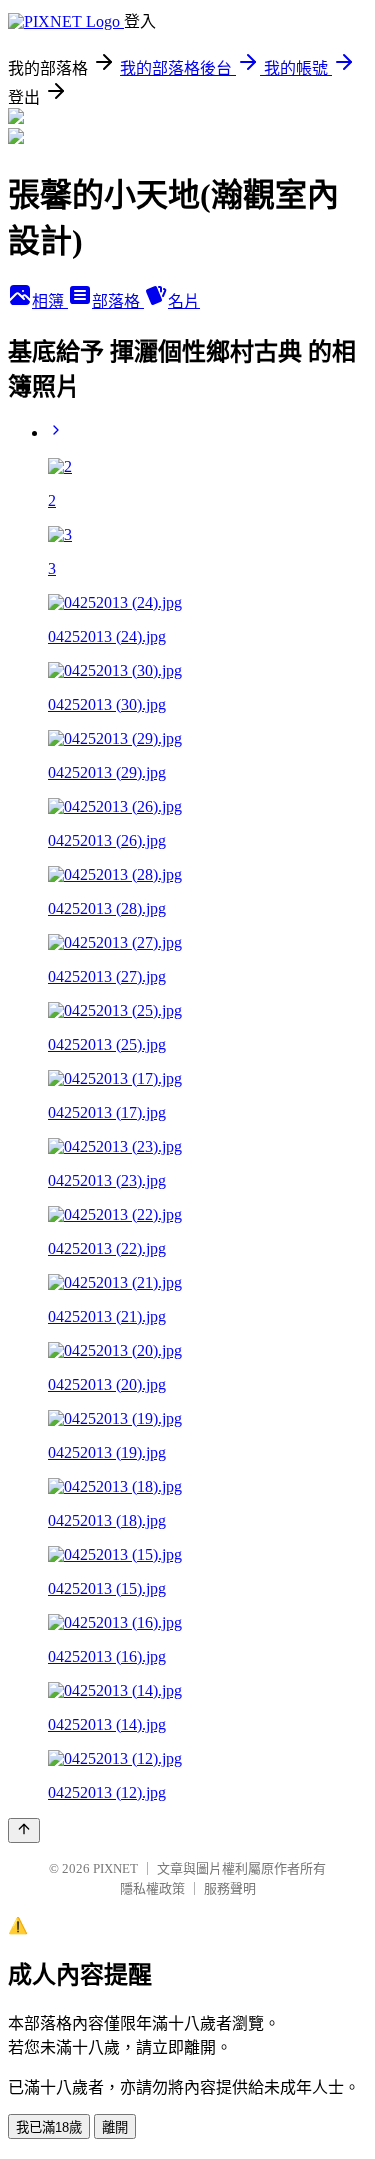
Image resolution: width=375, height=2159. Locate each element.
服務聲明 (230, 1888)
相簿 (50, 301)
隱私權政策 (152, 1888)
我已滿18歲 (49, 2127)
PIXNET (115, 1868)
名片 (184, 301)
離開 (115, 2127)
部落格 (118, 301)
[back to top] (24, 1830)
